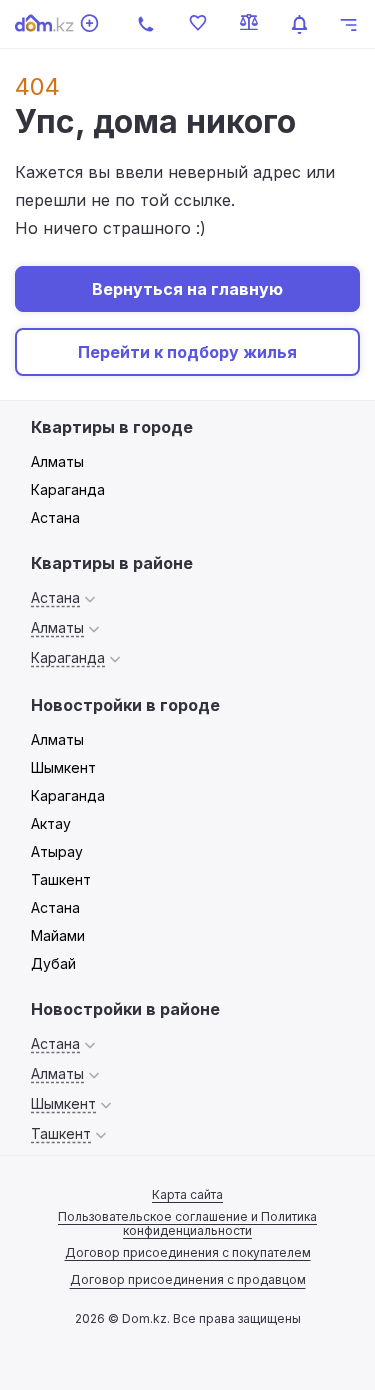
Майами (58, 935)
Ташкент (61, 879)
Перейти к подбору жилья (187, 352)
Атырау (57, 851)
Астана (55, 517)
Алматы (57, 461)
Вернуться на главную (187, 289)
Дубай (53, 963)
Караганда (68, 489)
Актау (51, 823)
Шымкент (63, 767)
